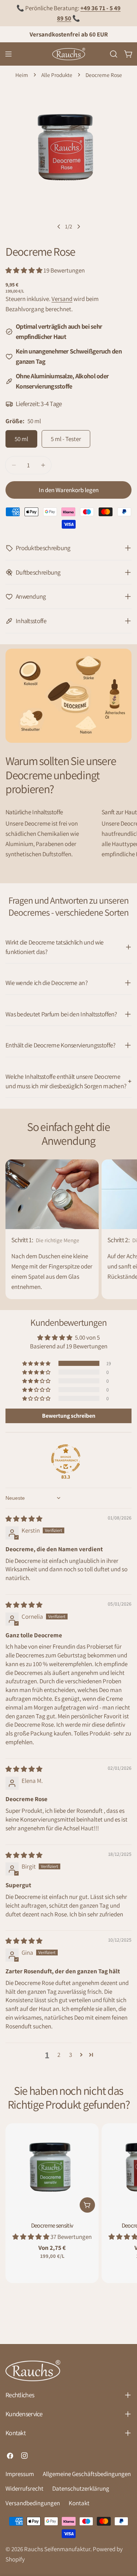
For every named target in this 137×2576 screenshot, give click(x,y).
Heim (22, 75)
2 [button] (59, 2055)
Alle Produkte (57, 75)
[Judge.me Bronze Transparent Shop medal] (66, 1459)
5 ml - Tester (66, 439)
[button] (24, 270)
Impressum (20, 2474)
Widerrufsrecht (24, 2488)
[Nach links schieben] (59, 227)
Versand (62, 299)
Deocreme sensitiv (52, 2225)
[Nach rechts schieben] (79, 227)
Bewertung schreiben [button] (69, 1416)
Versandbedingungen (33, 2503)
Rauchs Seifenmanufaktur (57, 2549)
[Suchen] (114, 54)
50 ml (21, 439)
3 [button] (71, 2055)
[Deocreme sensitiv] (52, 2170)
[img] (24, 1519)
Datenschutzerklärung (81, 2488)
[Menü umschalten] (8, 54)
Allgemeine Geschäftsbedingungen (87, 2474)
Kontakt (79, 2503)
